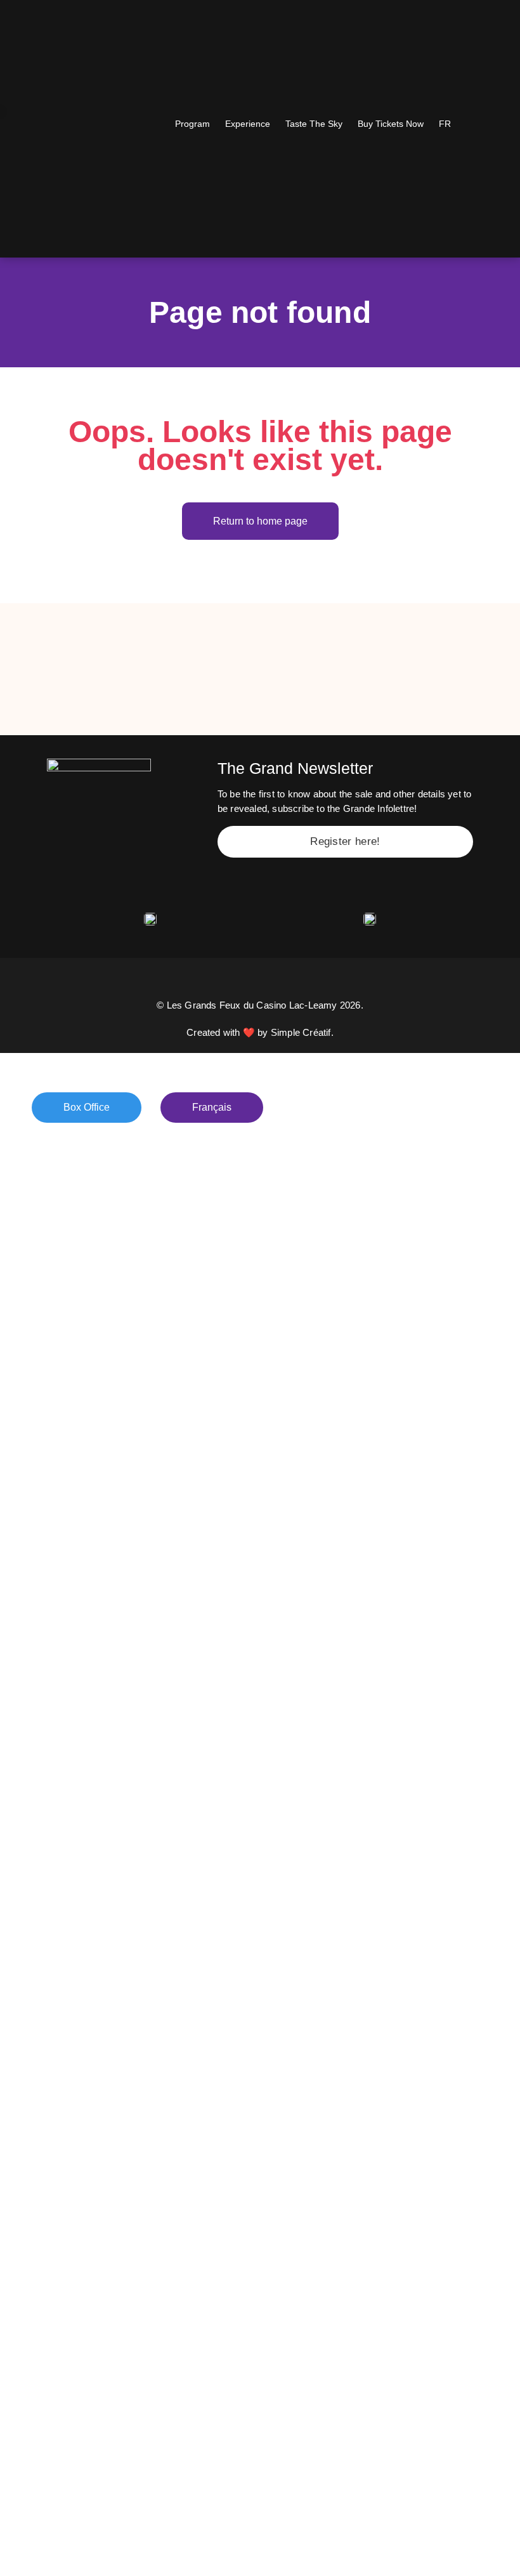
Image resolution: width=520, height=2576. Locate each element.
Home (51, 1143)
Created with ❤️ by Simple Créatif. (260, 1032)
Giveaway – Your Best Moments (135, 1282)
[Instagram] (226, 982)
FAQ (46, 1421)
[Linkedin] (260, 982)
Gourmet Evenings (93, 1226)
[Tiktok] (328, 982)
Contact (57, 1365)
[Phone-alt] (294, 982)
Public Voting (75, 1337)
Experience (68, 1309)
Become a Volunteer (97, 1448)
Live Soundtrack (85, 1254)
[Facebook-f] (192, 982)
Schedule (62, 1170)
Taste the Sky (75, 1198)
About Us (62, 1393)
